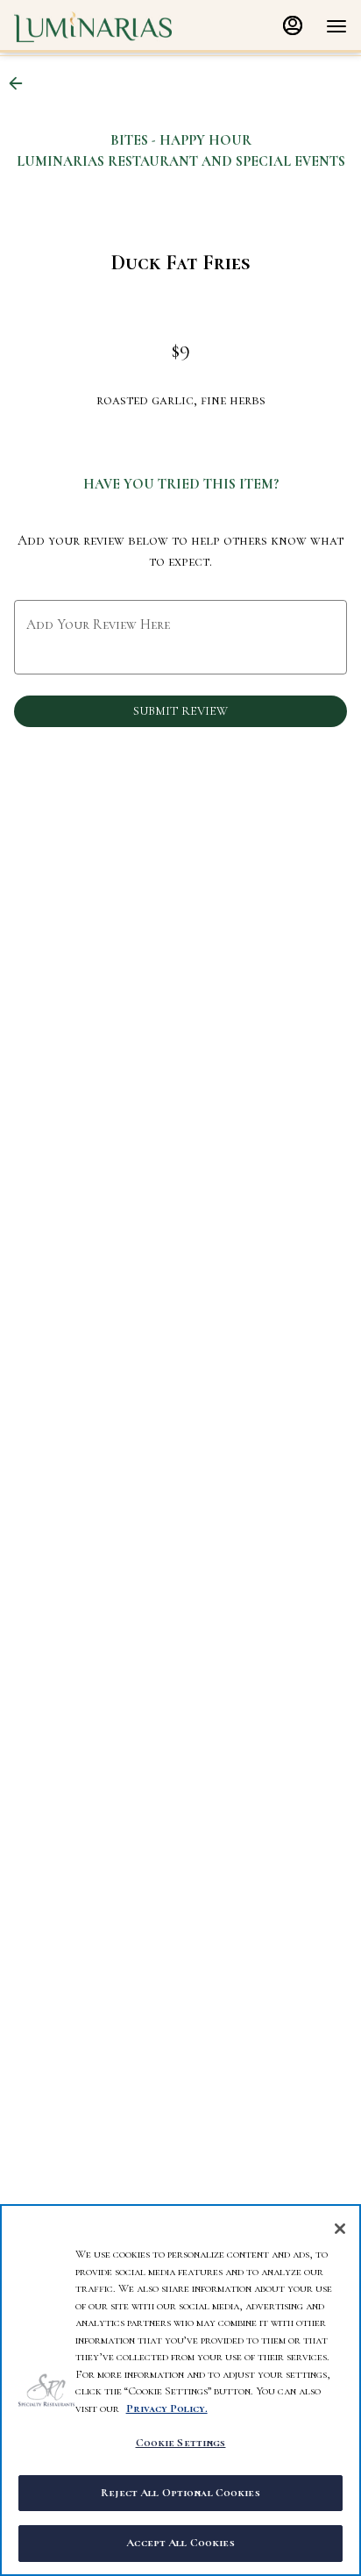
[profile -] (293, 25)
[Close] (340, 2229)
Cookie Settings (181, 2443)
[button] (21, 83)
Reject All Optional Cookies (180, 2493)
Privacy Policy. (167, 2408)
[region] (180, 2390)
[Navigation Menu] (336, 26)
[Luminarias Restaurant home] (93, 26)
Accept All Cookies (180, 2543)
